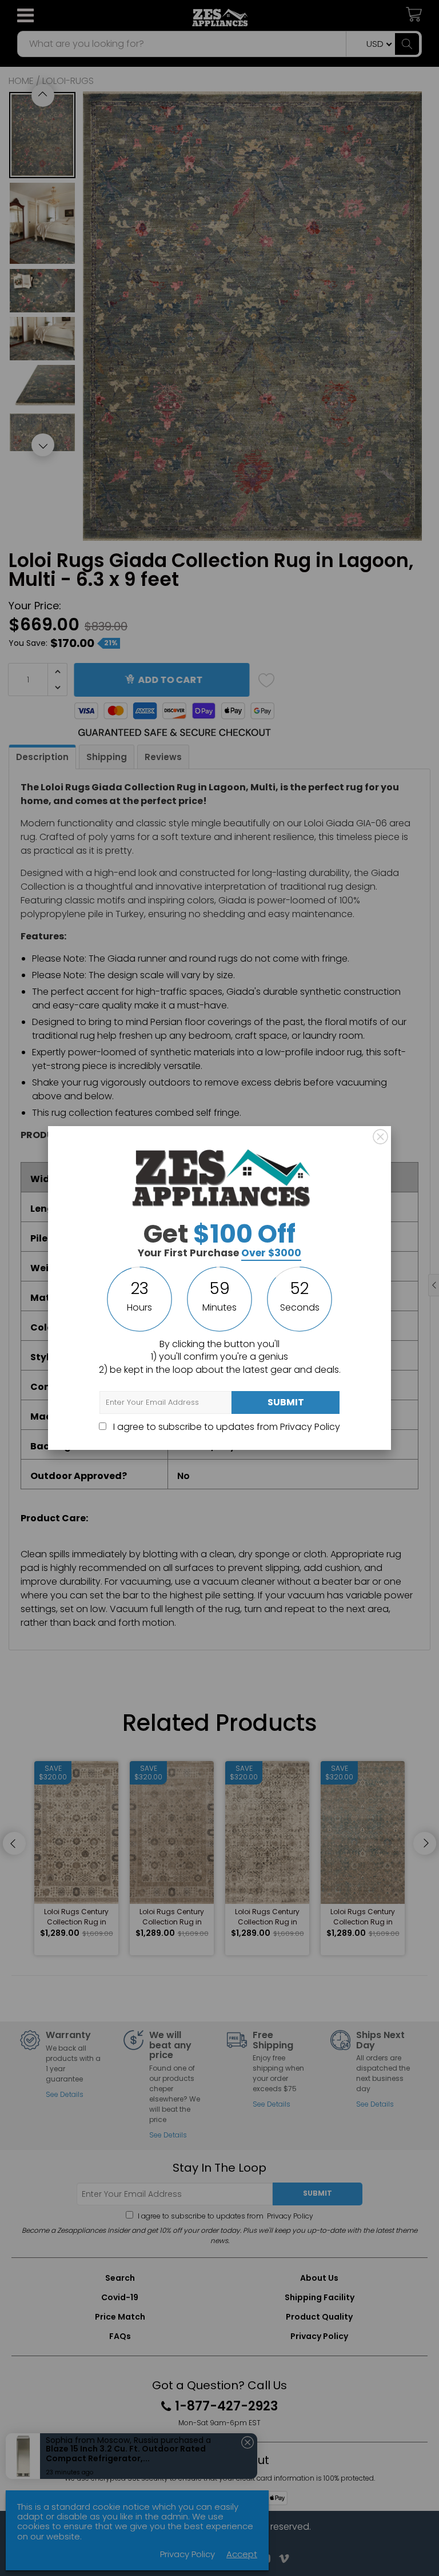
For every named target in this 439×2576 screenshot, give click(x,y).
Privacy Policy (310, 1427)
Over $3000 (271, 1253)
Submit (286, 1402)
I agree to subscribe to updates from (226, 1427)
